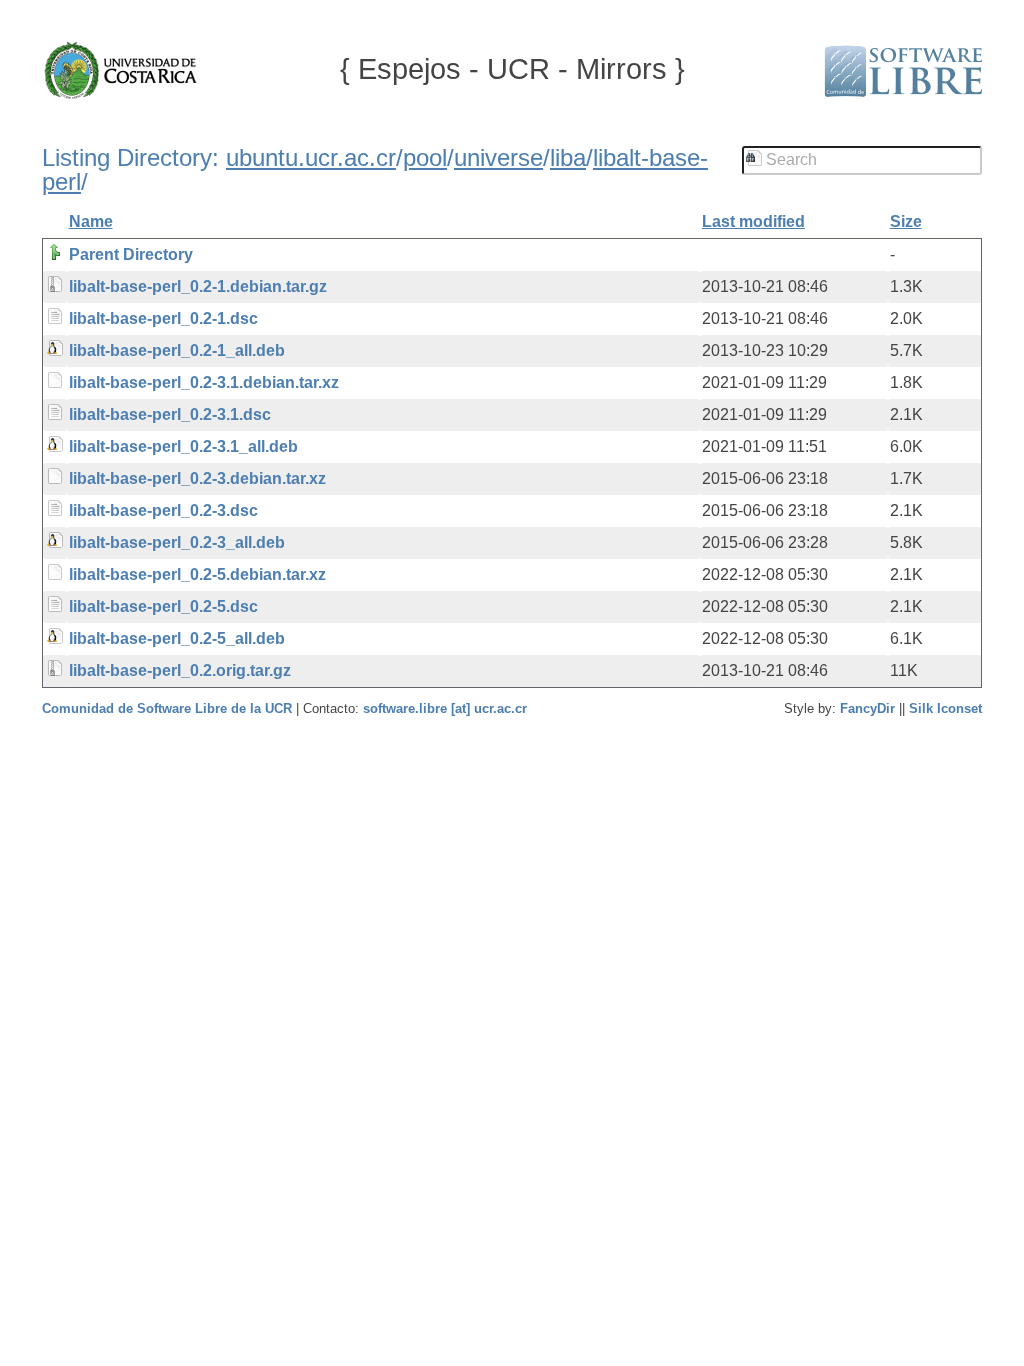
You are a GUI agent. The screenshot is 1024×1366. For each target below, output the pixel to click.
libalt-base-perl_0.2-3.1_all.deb (183, 446)
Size (906, 221)
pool (425, 157)
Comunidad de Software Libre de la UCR (169, 708)
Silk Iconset (945, 708)
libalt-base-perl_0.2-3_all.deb (177, 542)
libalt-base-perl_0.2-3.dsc (163, 510)
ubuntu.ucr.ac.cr (311, 157)
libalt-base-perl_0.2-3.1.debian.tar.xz (204, 382)
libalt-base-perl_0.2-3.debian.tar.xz (197, 478)
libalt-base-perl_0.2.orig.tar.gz (180, 670)
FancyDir (867, 708)
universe (498, 157)
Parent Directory (131, 254)
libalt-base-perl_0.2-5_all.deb (177, 638)
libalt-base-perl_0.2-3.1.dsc (170, 414)
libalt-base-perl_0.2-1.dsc (163, 318)
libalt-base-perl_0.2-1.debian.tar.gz (198, 286)
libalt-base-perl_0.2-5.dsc (163, 606)
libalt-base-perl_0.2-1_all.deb (177, 350)
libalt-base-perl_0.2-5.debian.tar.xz (197, 574)
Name (91, 221)
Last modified (753, 221)
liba (568, 157)
